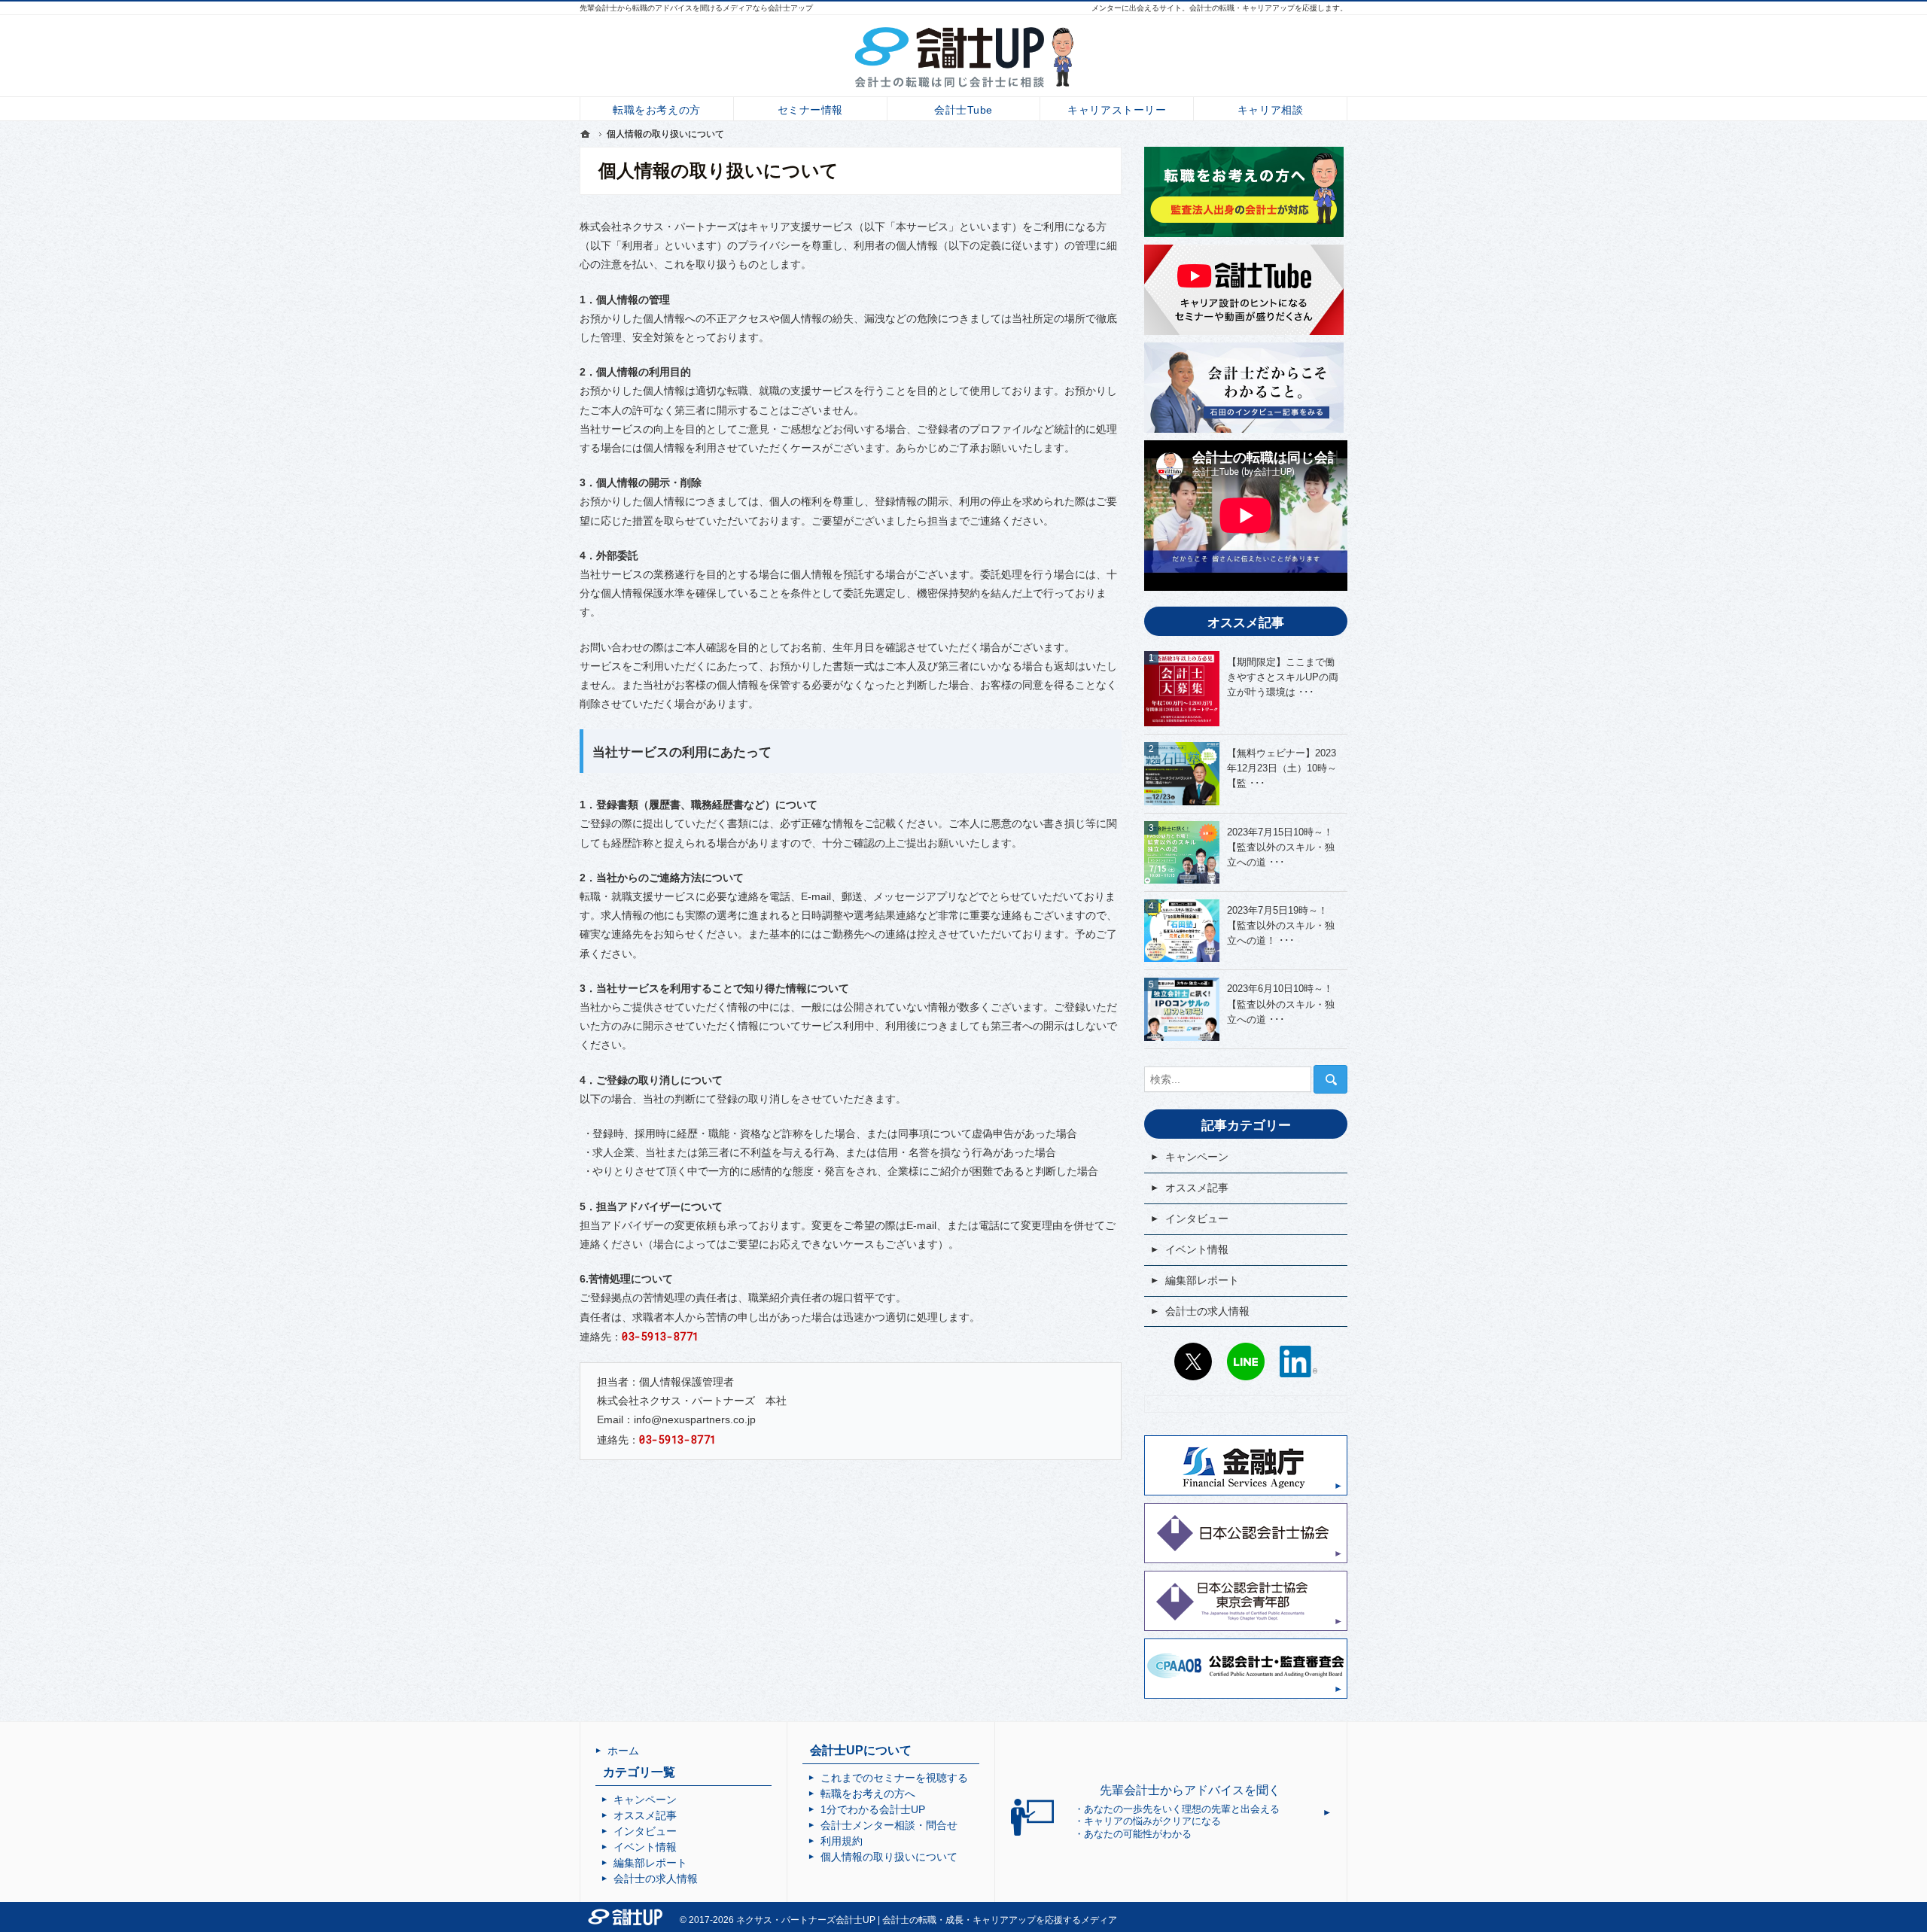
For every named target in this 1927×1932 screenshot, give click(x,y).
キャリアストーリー (1117, 110)
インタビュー (1197, 1219)
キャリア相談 (1270, 110)
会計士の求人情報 (1207, 1311)
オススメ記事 (1197, 1188)
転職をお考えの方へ (868, 1794)
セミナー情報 (810, 110)
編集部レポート (1202, 1280)
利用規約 (842, 1841)
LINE (1246, 1362)
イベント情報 (1197, 1249)
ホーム (623, 1751)
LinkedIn (1298, 1362)
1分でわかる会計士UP (873, 1809)
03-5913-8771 (661, 1336)
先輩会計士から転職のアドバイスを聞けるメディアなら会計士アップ (696, 8)
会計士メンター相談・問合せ (889, 1825)
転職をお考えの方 (656, 110)
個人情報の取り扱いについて (889, 1857)
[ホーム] (586, 134)
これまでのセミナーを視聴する (894, 1778)
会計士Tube (963, 110)
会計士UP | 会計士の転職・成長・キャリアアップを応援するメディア (976, 1920)
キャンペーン (1197, 1157)
